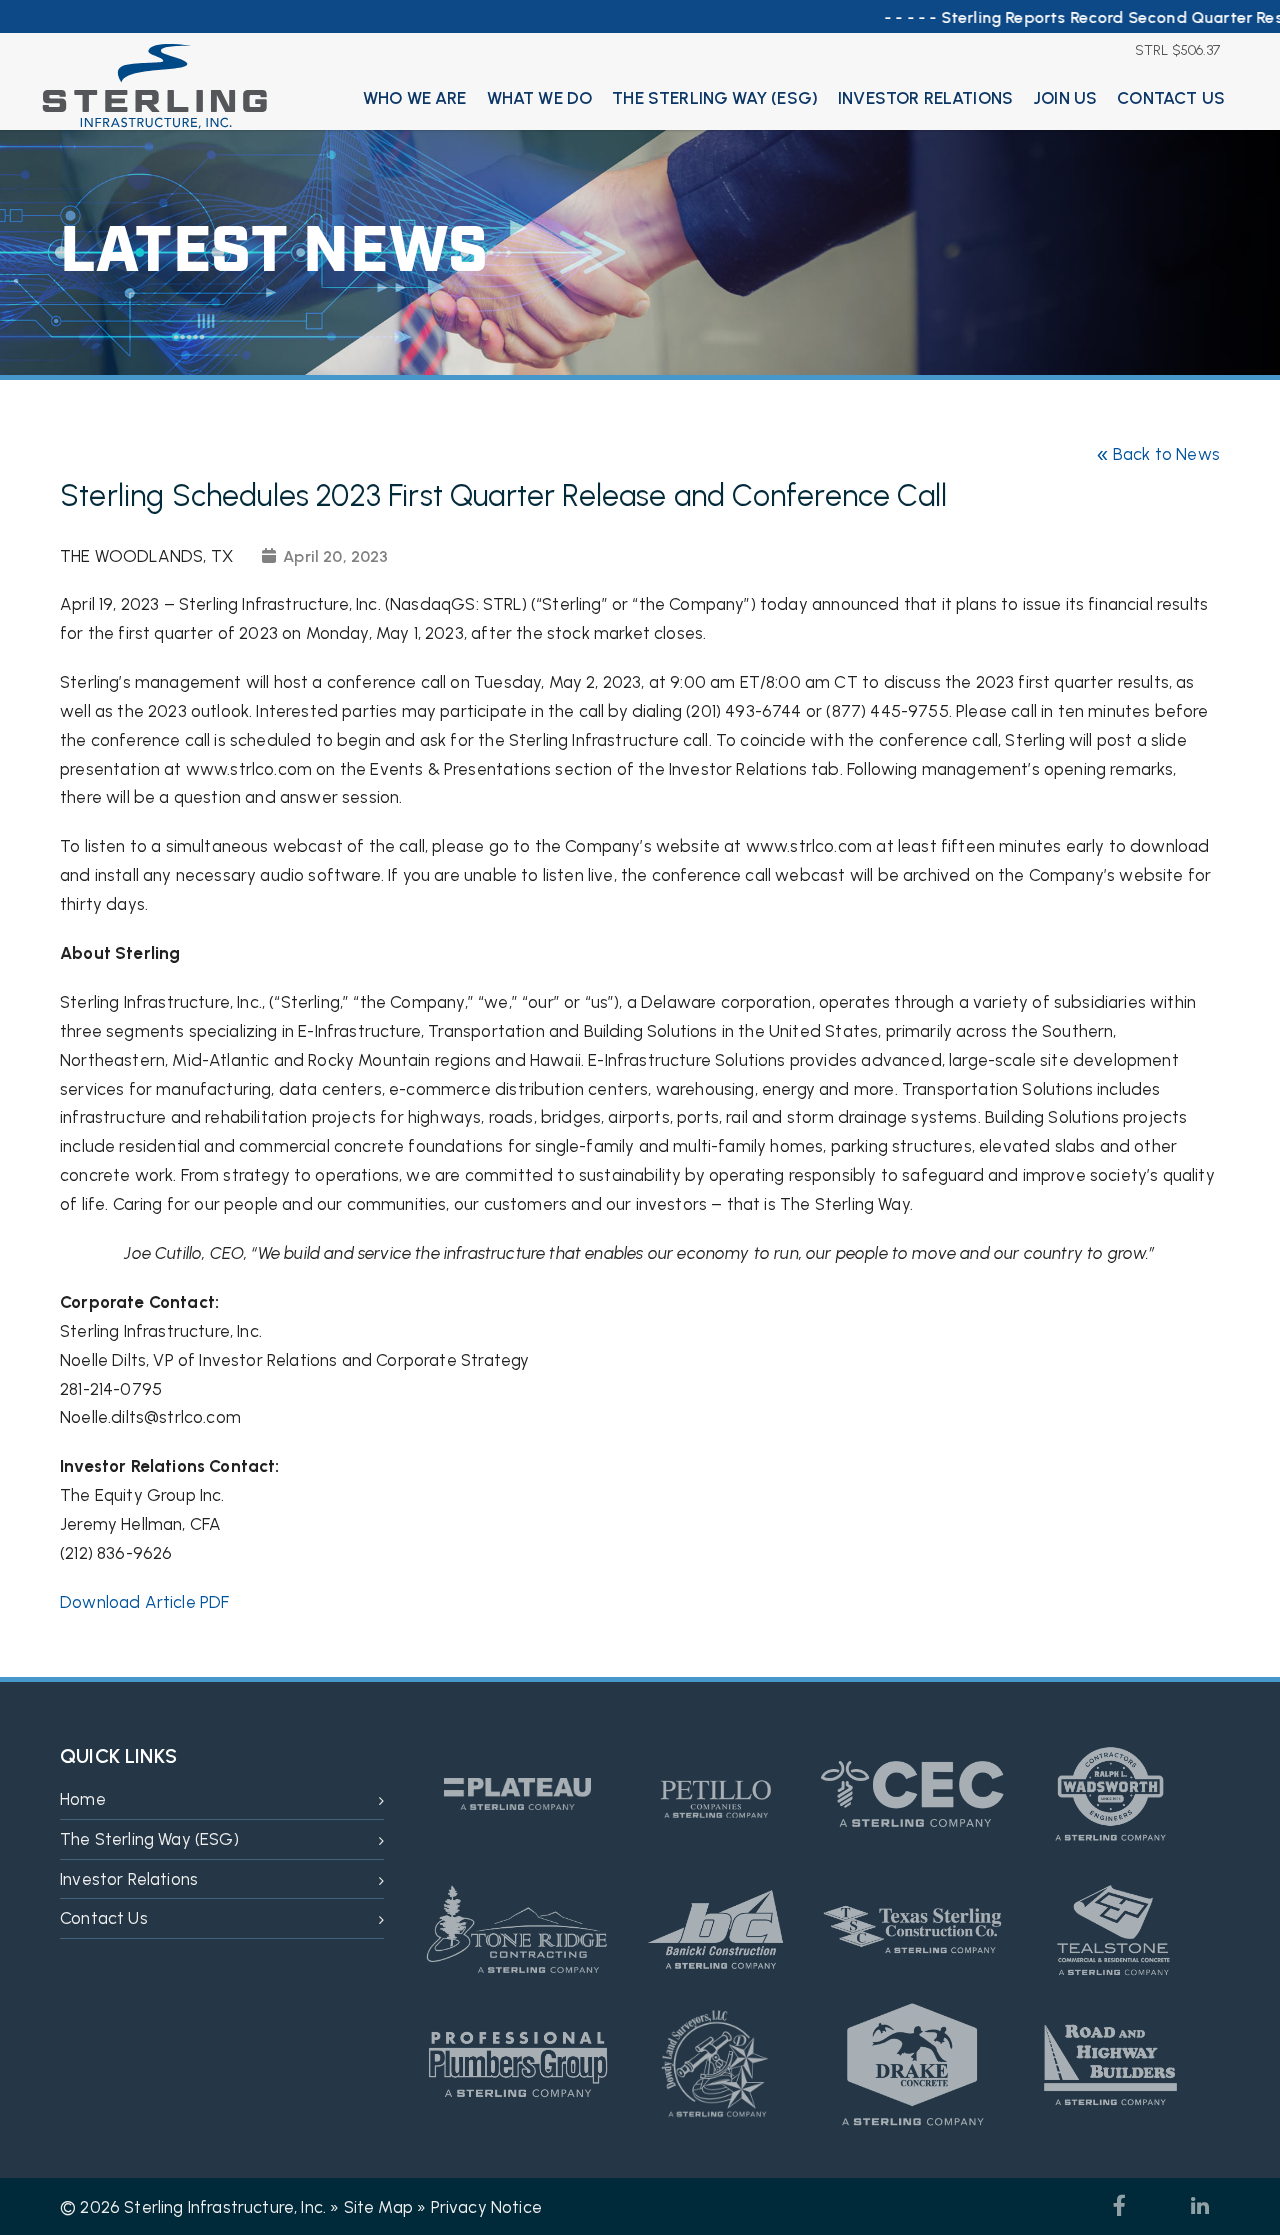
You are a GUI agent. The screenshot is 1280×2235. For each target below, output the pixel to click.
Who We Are (415, 98)
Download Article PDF (144, 1602)
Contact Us (1171, 98)
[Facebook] (1120, 2206)
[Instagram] (1160, 2206)
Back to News (1158, 454)
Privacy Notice (486, 2207)
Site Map (378, 2207)
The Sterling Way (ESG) (715, 98)
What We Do (540, 98)
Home (83, 1799)
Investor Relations (925, 98)
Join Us (1065, 98)
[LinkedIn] (1200, 2206)
